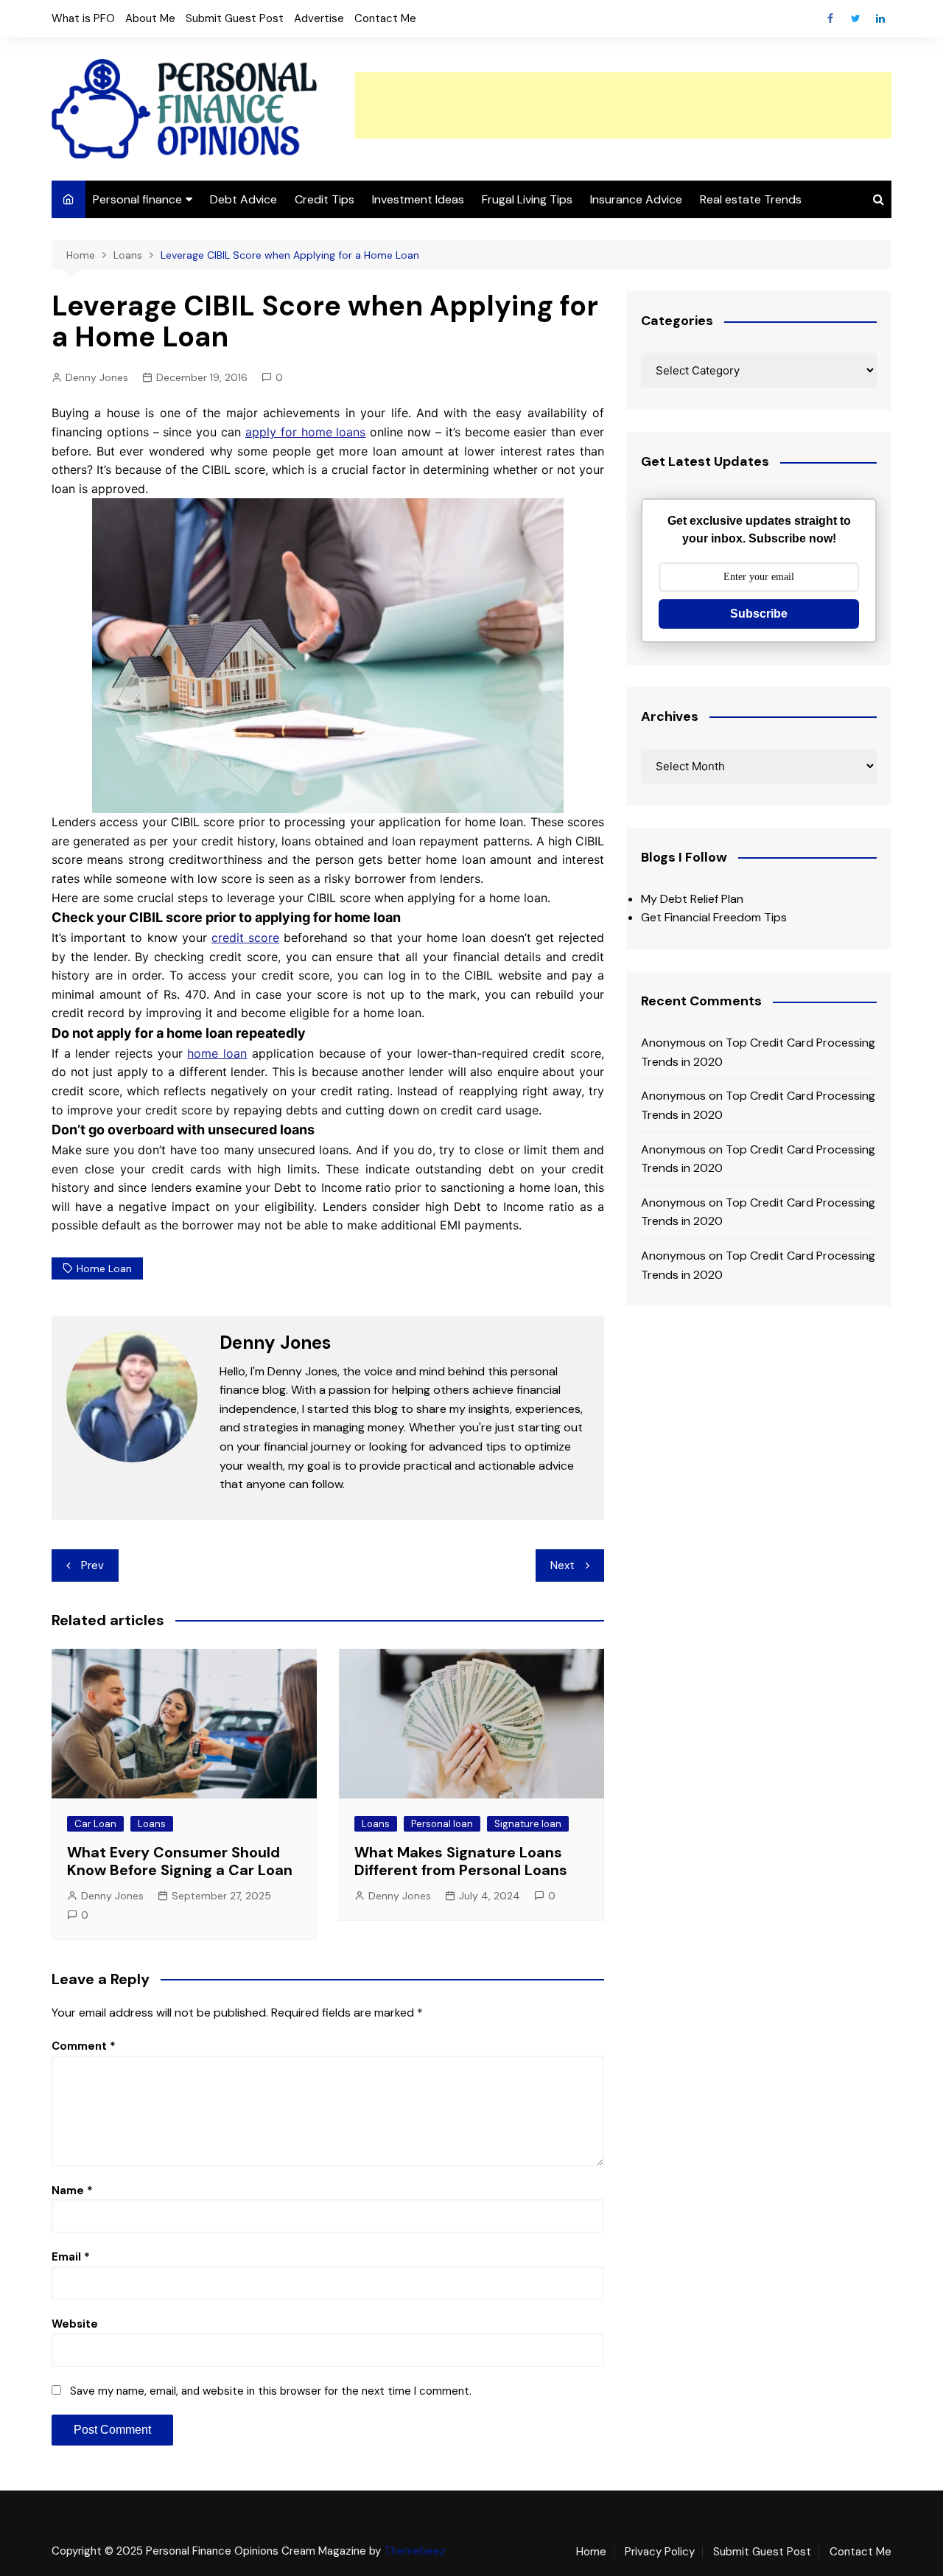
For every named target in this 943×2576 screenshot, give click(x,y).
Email (71, 2257)
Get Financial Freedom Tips (714, 917)
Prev (92, 1566)
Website (75, 2324)
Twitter (855, 18)
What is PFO (83, 18)
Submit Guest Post (235, 18)
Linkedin (880, 18)
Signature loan (528, 1824)
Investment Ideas (418, 199)
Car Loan (95, 1824)
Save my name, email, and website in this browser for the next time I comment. (271, 2391)
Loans (152, 1824)
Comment (84, 2046)
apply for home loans (305, 432)
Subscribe (759, 614)
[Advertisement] (623, 105)
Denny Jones (97, 377)
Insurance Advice (636, 199)
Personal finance (137, 199)
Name (72, 2191)
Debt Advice (243, 199)
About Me (150, 18)
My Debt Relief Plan (692, 899)
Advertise (319, 18)
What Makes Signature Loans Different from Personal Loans (461, 1861)
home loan (217, 1053)
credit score (245, 938)
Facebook (830, 18)
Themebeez (415, 2551)
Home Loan (104, 1268)
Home (591, 2552)
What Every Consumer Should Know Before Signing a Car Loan (180, 1861)
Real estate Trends (751, 199)
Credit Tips (325, 199)
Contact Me (385, 18)
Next (562, 1566)
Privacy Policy (660, 2552)
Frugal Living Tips (527, 199)
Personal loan (442, 1824)
